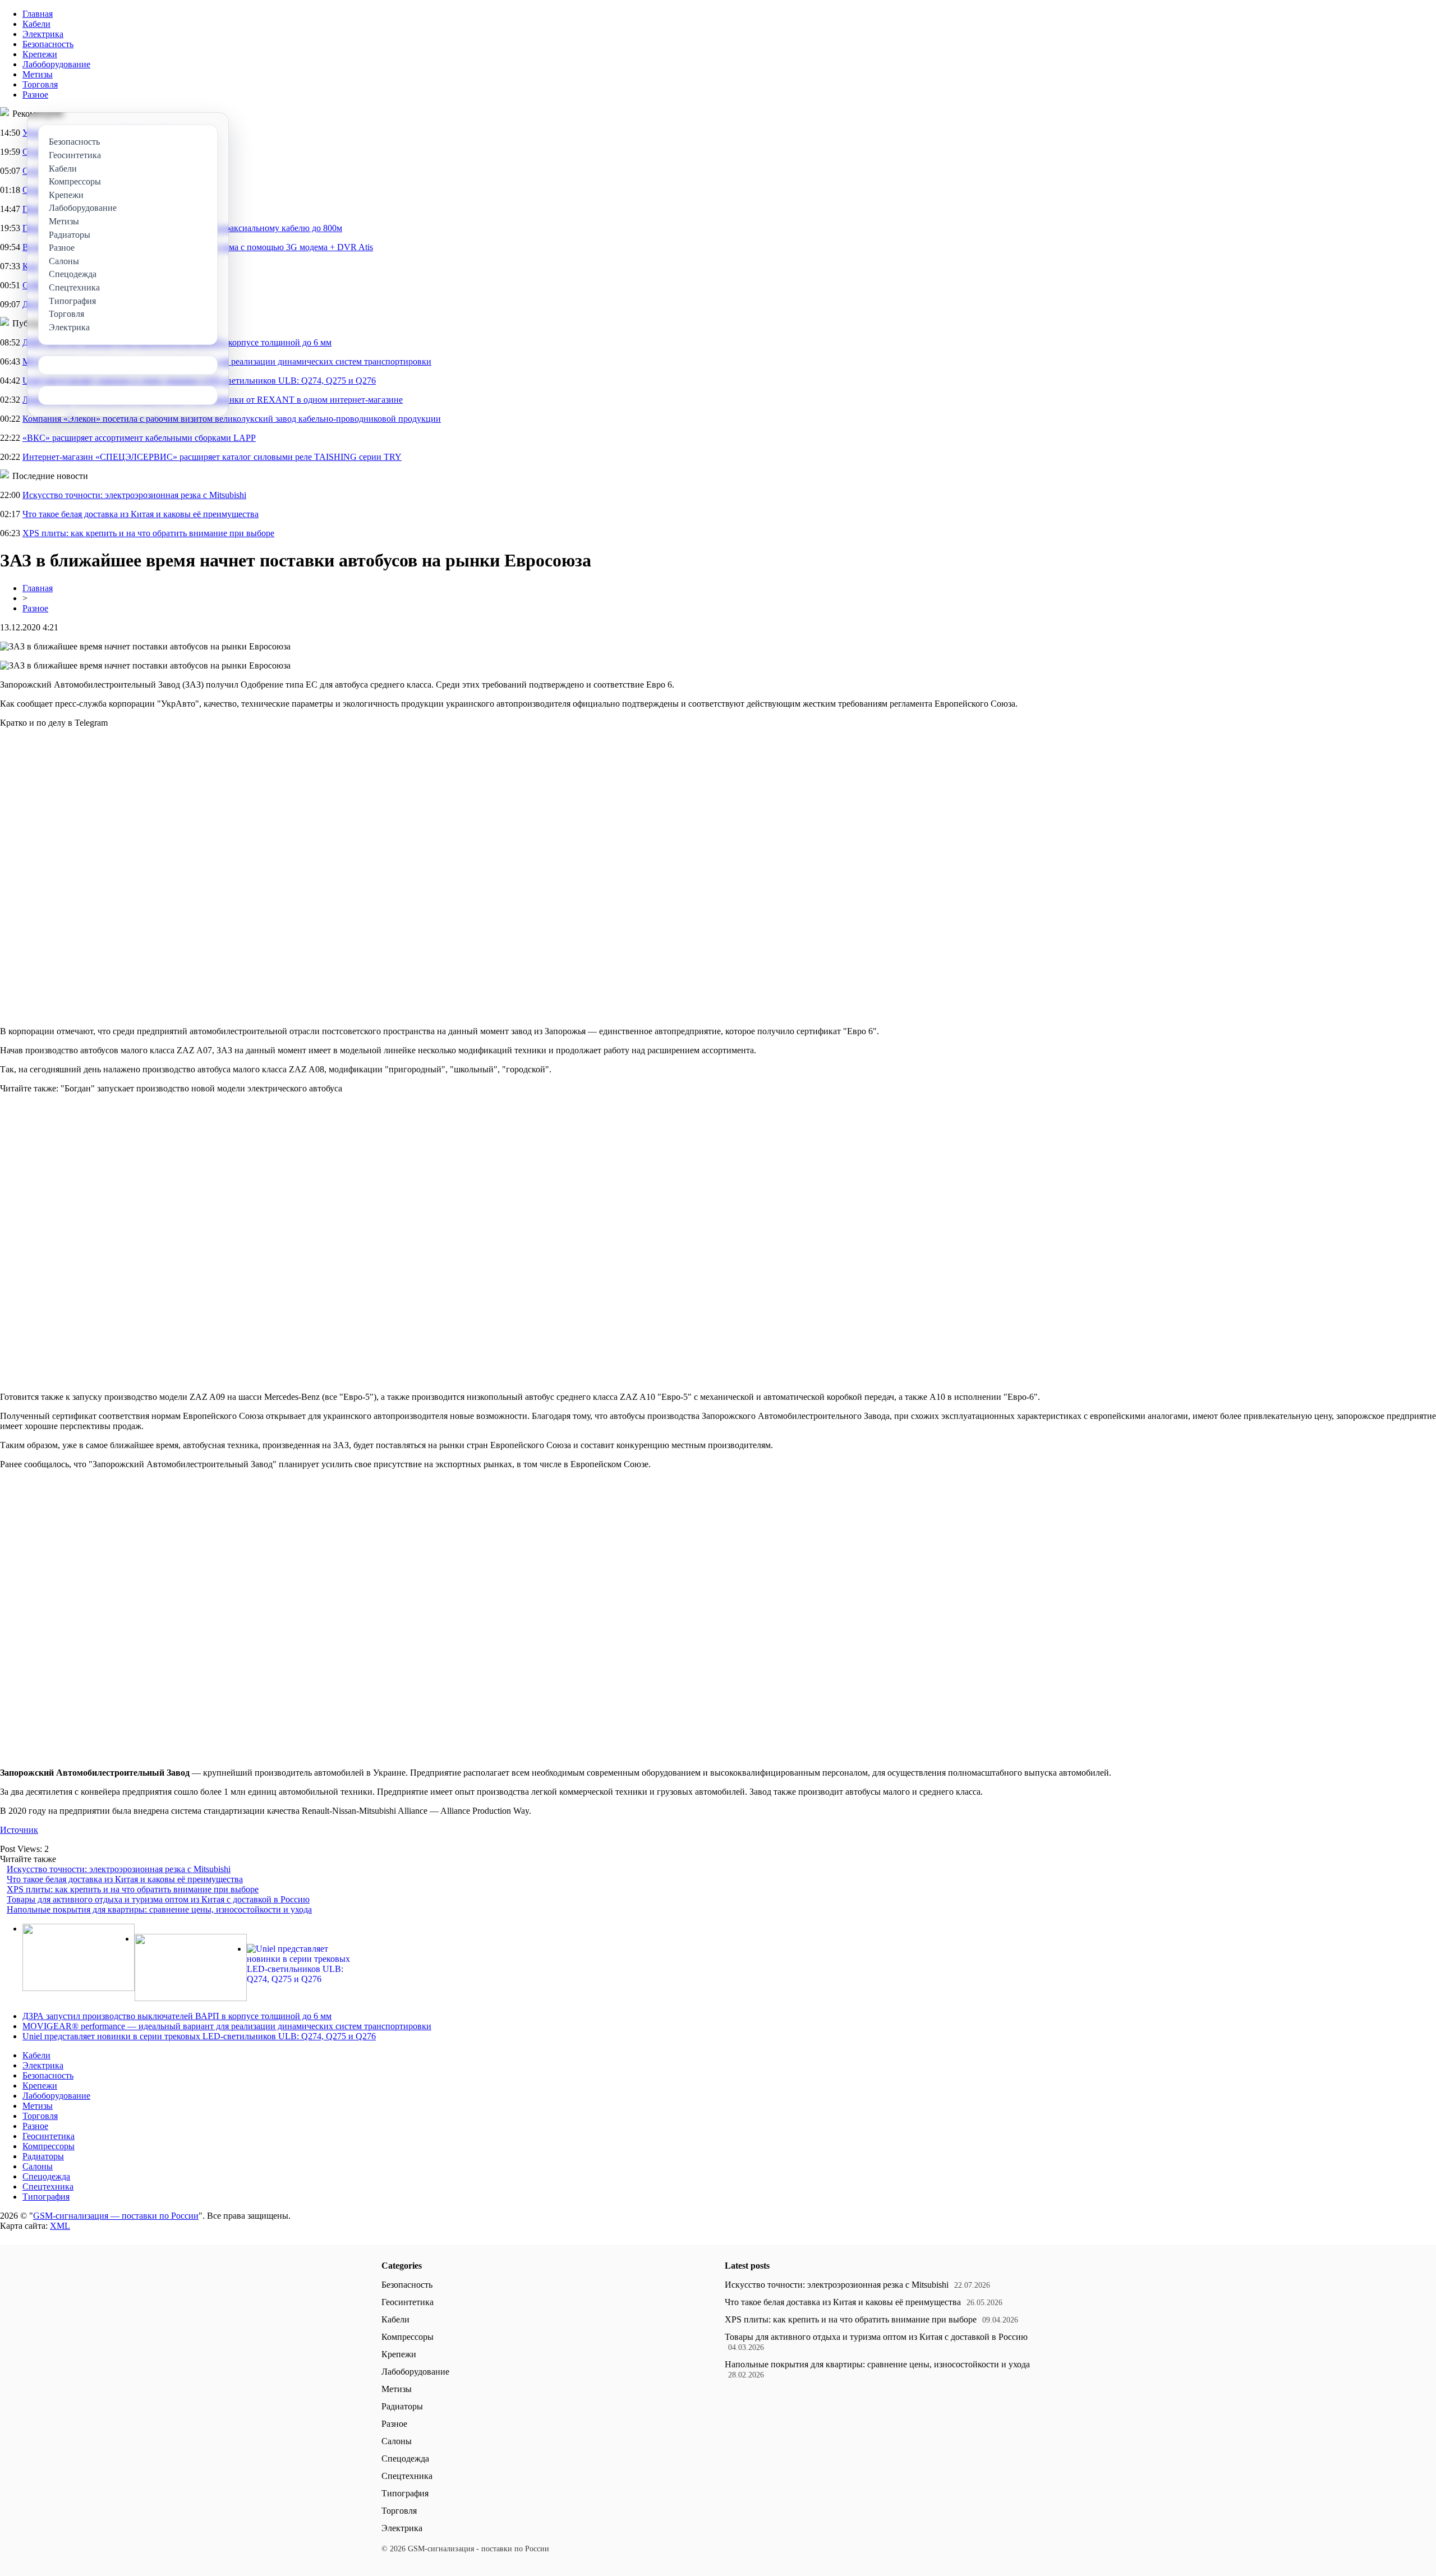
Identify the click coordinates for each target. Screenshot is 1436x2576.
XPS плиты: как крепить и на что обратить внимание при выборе (148, 533)
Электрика (43, 34)
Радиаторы (43, 2156)
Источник (19, 1830)
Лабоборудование (56, 64)
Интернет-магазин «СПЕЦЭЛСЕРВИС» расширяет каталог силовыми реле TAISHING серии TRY (212, 457)
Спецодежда (46, 2176)
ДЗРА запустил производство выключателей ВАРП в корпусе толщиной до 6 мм (177, 2016)
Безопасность (48, 44)
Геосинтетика (49, 2136)
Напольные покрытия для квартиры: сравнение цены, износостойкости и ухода (159, 1909)
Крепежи (40, 54)
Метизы (38, 74)
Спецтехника (48, 2186)
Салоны (38, 2166)
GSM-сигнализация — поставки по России (116, 2216)
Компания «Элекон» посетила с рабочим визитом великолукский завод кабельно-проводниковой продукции (232, 419)
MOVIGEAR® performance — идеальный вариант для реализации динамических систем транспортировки (227, 2026)
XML (60, 2226)
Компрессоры (49, 2146)
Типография (46, 2197)
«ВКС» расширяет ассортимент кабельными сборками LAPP (139, 438)
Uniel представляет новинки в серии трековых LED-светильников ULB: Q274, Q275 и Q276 (199, 2036)
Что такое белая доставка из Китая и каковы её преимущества (141, 514)
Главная (38, 14)
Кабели (36, 24)
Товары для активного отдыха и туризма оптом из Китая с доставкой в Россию (158, 1899)
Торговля (40, 84)
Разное (35, 95)
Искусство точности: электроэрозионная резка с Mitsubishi (134, 495)
